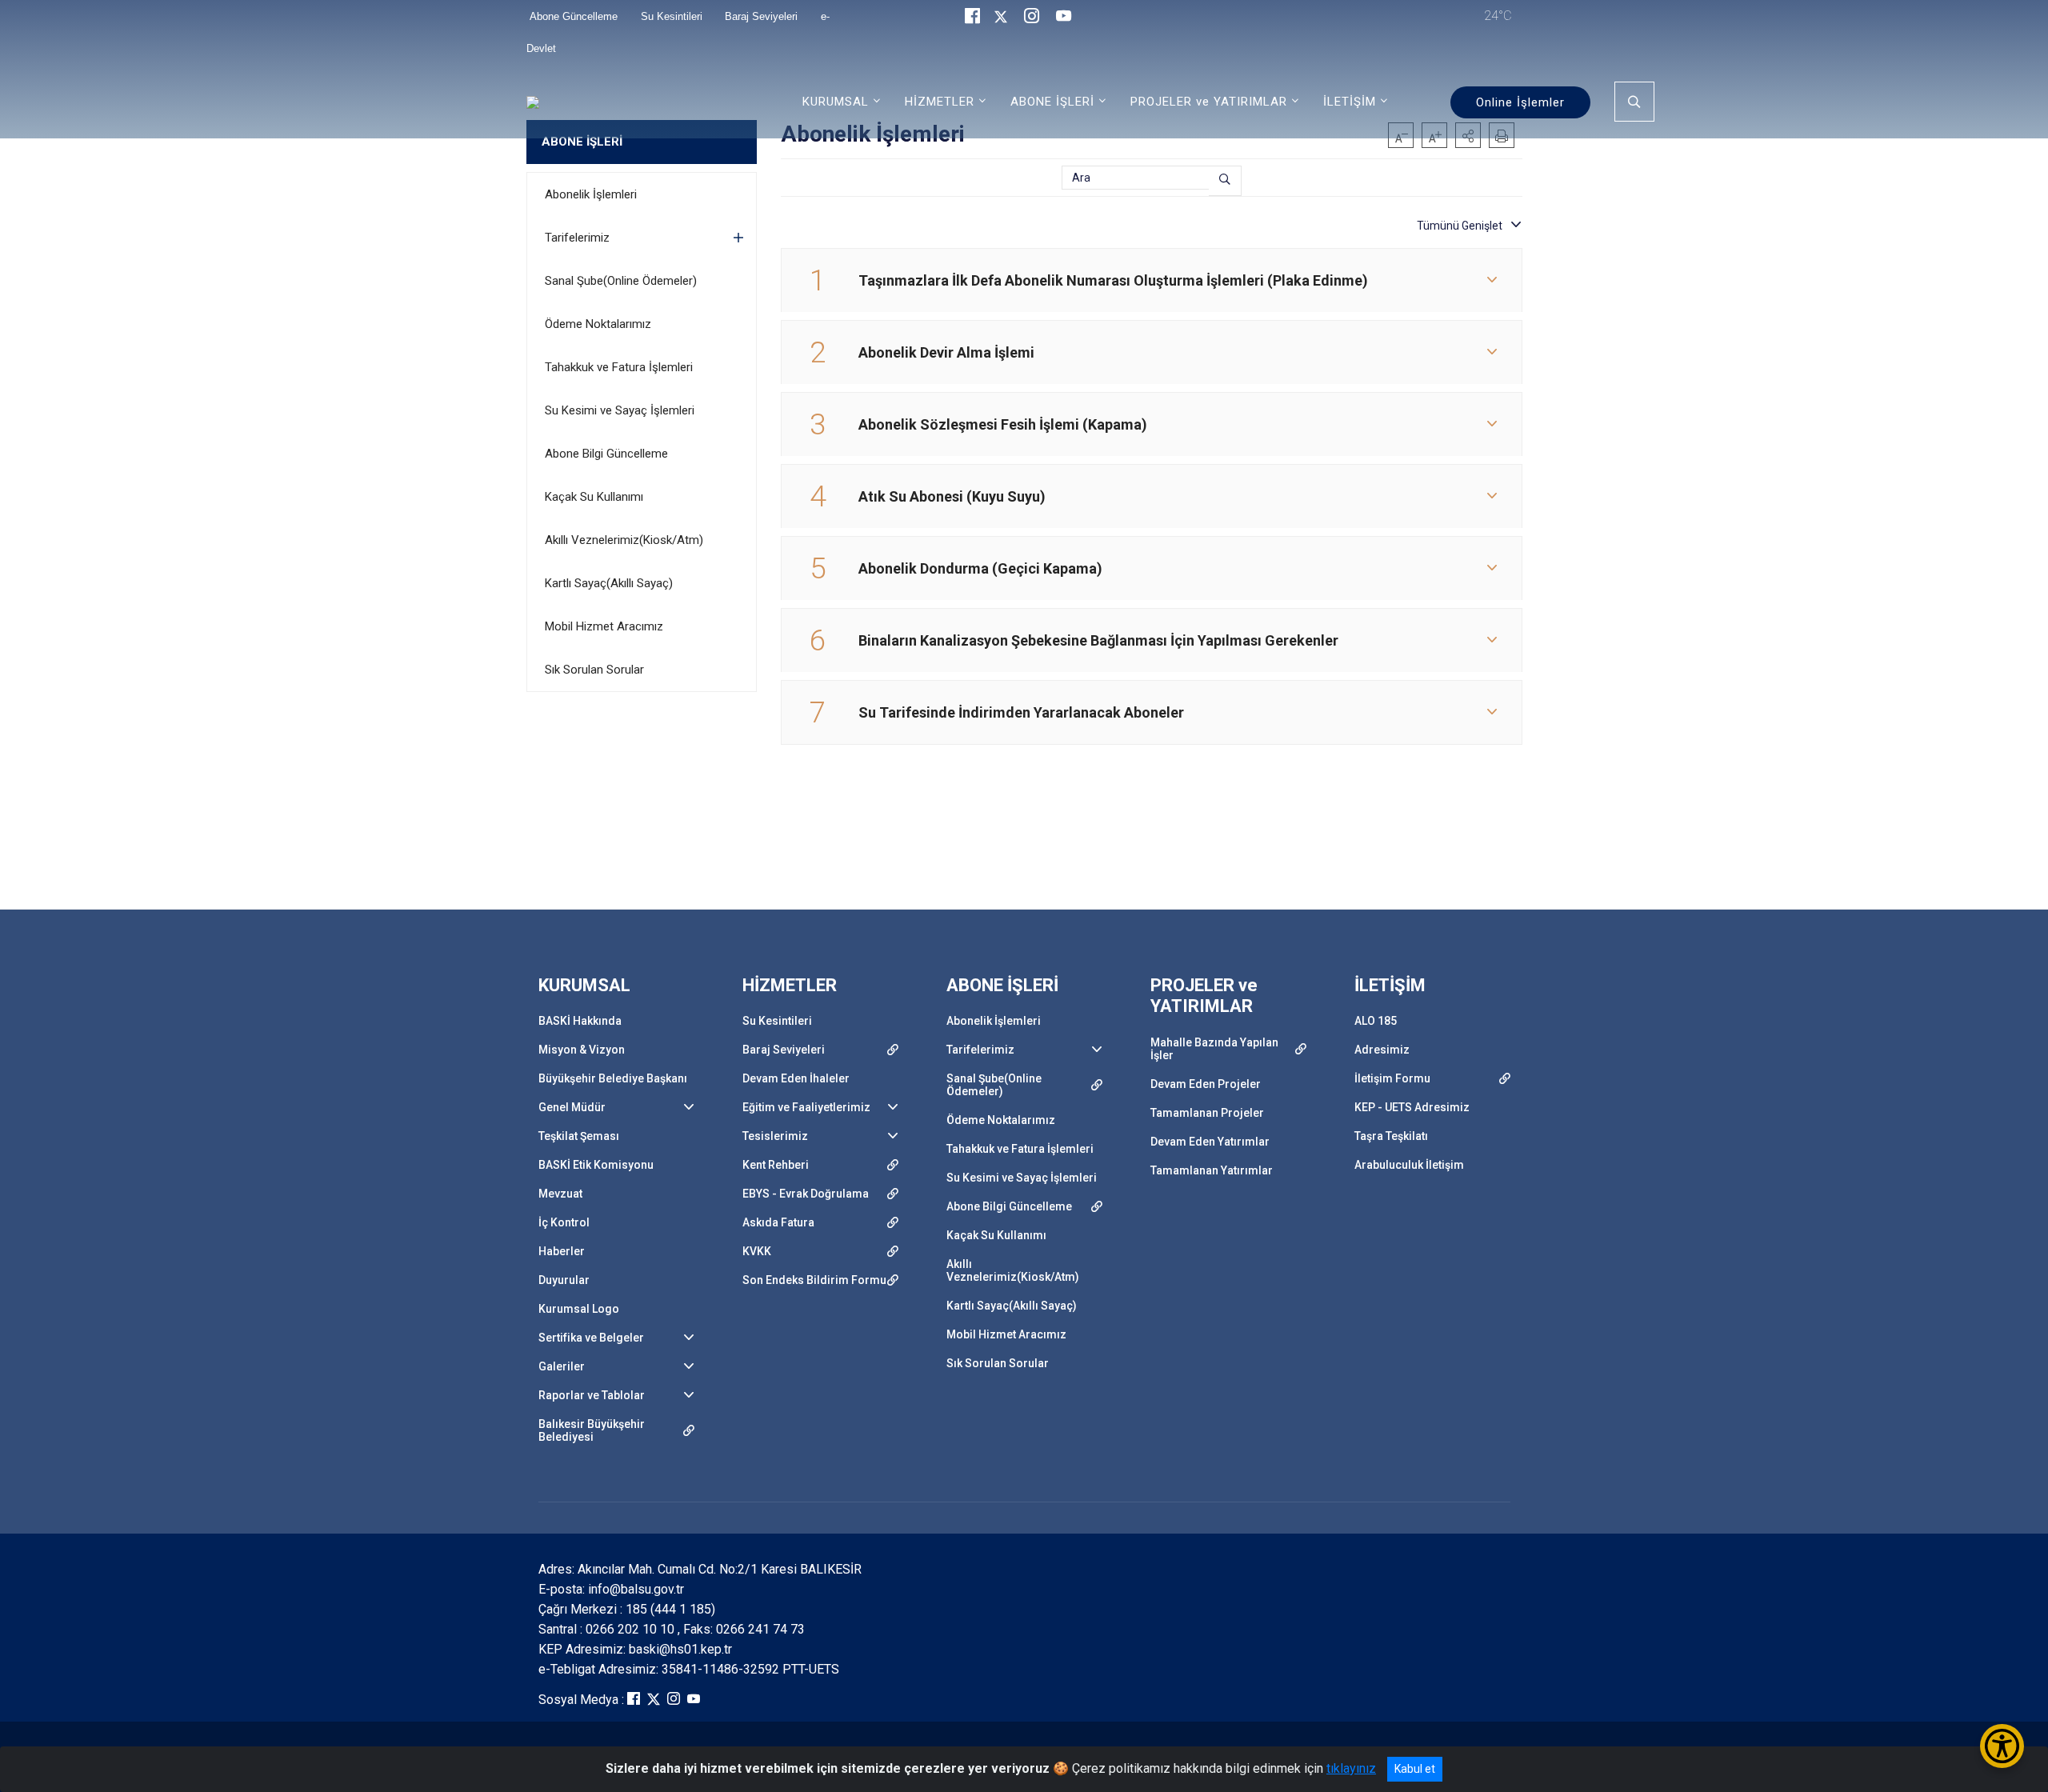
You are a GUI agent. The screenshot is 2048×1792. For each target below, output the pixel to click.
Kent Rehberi (776, 1165)
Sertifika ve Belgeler (591, 1338)
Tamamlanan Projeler (1207, 1113)
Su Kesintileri (777, 1021)
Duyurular (564, 1280)
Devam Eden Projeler (1206, 1084)
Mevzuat (560, 1194)
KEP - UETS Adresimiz (1412, 1107)
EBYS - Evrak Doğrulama (806, 1194)
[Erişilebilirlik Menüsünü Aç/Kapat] (2002, 1746)
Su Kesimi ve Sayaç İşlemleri (620, 410)
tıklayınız (1351, 1768)
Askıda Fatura (778, 1222)
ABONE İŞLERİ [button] (1052, 102)
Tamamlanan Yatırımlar (1212, 1170)
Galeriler (562, 1366)
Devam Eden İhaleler (796, 1078)
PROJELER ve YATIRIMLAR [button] (1209, 102)
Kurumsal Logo (579, 1309)
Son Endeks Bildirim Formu (814, 1280)
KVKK (757, 1251)
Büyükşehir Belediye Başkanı (613, 1078)
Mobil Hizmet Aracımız (604, 626)
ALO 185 (1376, 1021)
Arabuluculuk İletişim (1409, 1165)
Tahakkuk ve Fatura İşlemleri (619, 367)
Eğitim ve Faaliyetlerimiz (806, 1107)
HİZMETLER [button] (940, 102)
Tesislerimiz (775, 1136)
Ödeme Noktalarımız (598, 324)
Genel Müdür (572, 1107)
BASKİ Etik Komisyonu (596, 1165)
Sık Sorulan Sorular (594, 670)
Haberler (562, 1251)
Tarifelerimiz (577, 238)
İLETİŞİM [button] (1350, 102)
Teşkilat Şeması (579, 1136)
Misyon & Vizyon (582, 1050)
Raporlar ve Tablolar (592, 1395)
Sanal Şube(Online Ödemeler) (621, 281)
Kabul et (1415, 1769)
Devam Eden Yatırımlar (1210, 1142)
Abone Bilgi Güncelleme (606, 454)
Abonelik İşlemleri (591, 194)
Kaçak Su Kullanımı (594, 497)
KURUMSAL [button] (836, 102)
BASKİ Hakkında (580, 1021)
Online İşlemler (1520, 102)
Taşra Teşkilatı (1391, 1136)
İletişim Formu (1392, 1078)
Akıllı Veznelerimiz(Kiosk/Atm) (624, 540)
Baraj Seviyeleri (784, 1050)
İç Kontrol (564, 1222)
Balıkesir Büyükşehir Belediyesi (592, 1430)
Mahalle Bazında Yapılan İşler (1214, 1049)
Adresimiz (1382, 1050)
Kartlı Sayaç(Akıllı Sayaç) (609, 583)
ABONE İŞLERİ (582, 142)
